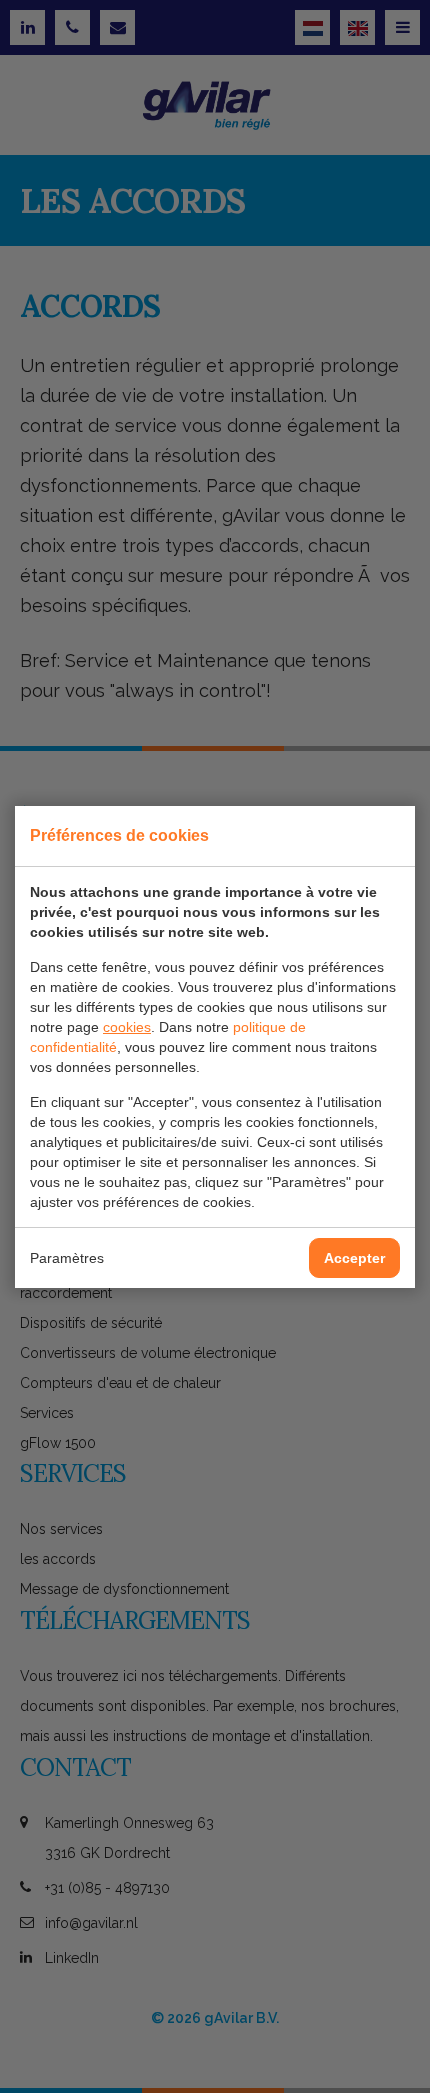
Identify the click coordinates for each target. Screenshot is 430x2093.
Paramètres (67, 1258)
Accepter (354, 1258)
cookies (127, 1027)
